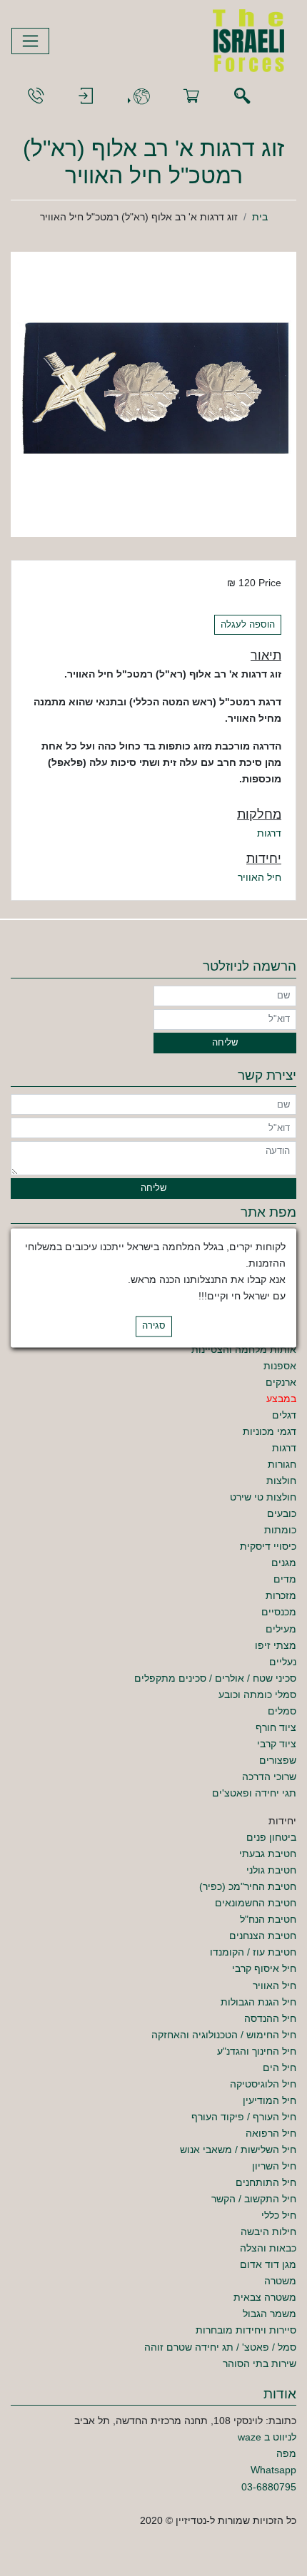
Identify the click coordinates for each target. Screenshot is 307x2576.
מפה (286, 2453)
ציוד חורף (276, 1727)
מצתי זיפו (276, 1645)
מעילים (281, 1629)
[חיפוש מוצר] (242, 97)
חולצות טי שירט (263, 1497)
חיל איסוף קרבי (264, 1968)
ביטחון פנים (271, 1837)
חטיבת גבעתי (268, 1854)
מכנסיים (279, 1612)
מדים (285, 1579)
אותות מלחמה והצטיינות (244, 1349)
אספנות (280, 1366)
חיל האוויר (260, 877)
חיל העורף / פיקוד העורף (244, 2117)
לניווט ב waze (267, 2437)
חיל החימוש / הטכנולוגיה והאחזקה (224, 2035)
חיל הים (280, 2068)
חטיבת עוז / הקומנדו (253, 1952)
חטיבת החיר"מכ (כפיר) (248, 1886)
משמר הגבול (270, 2314)
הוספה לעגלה (248, 625)
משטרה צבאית (265, 2297)
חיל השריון (274, 2166)
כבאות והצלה (268, 2248)
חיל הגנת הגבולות (258, 2002)
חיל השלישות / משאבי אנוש (238, 2150)
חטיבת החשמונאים (256, 1903)
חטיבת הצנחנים (263, 1936)
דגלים (284, 1415)
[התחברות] (86, 97)
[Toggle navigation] (30, 41)
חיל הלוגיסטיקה (263, 2084)
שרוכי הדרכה (269, 1777)
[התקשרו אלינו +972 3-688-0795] (36, 97)
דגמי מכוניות (270, 1431)
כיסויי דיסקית (268, 1546)
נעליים (283, 1662)
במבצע (281, 1399)
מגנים (284, 1563)
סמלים (282, 1711)
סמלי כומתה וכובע (257, 1695)
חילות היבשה (268, 2232)
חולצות (281, 1481)
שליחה (225, 1043)
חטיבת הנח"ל (268, 1919)
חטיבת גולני (271, 1870)
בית (260, 217)
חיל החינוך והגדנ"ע (257, 2051)
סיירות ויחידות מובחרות (246, 2330)
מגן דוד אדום (268, 2264)
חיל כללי (279, 2215)
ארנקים (281, 1382)
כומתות (280, 1530)
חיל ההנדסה (270, 2018)
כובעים (282, 1513)
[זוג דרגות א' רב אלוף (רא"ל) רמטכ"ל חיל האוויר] (153, 394)
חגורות (282, 1464)
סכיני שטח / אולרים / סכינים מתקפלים (215, 1678)
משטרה (280, 2281)
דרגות (269, 833)
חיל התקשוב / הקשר (254, 2199)
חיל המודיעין (270, 2100)
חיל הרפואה (271, 2133)
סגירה (154, 1327)
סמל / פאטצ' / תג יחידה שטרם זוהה (220, 2347)
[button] (139, 97)
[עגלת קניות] (191, 97)
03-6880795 (269, 2487)
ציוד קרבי (277, 1744)
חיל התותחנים (266, 2182)
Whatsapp (273, 2470)
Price (270, 583)
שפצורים (278, 1760)
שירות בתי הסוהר (260, 2363)
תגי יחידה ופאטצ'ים (254, 1793)
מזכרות (281, 1595)
